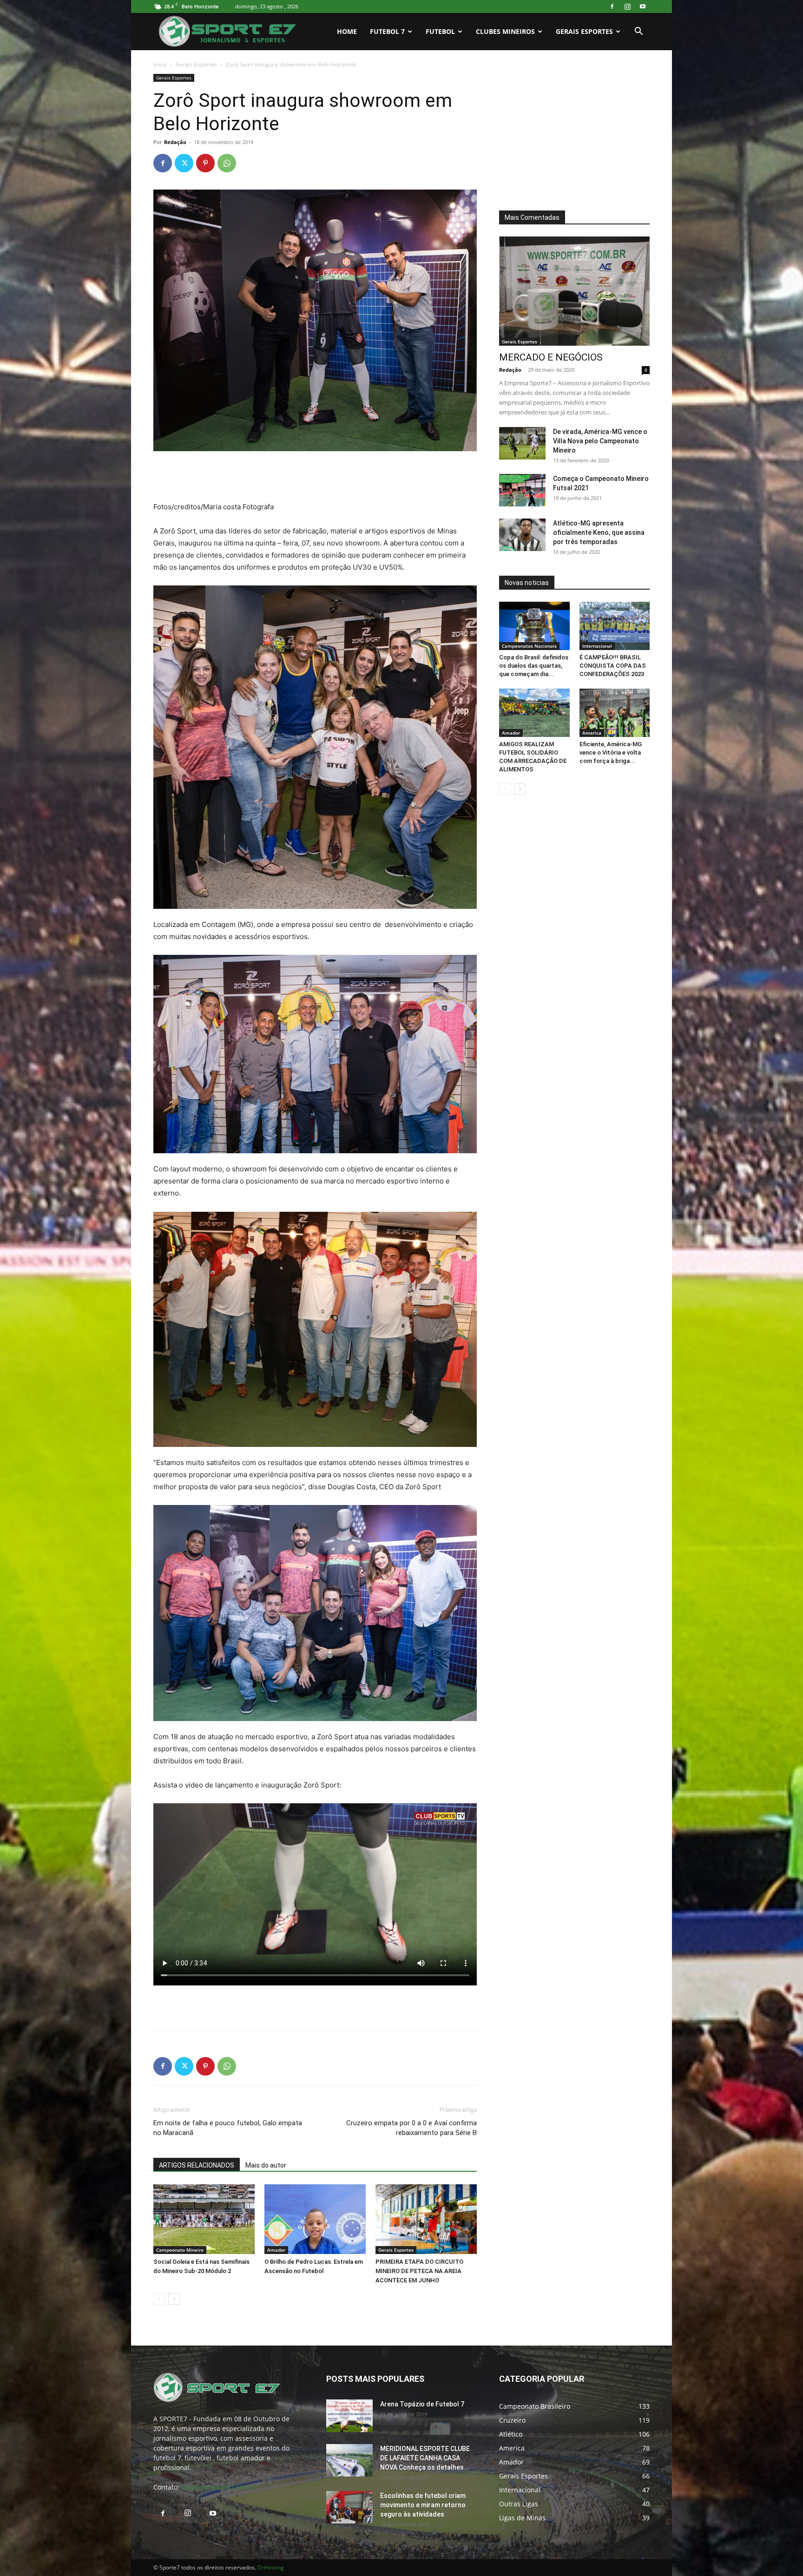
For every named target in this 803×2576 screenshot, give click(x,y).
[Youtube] (643, 7)
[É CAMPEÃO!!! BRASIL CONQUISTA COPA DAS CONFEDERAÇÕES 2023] (615, 626)
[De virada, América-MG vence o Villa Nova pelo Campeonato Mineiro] (522, 443)
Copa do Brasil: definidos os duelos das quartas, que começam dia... (534, 666)
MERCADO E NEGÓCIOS (551, 357)
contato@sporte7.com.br (220, 2487)
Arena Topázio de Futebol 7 (422, 2404)
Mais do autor (266, 2165)
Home (347, 31)
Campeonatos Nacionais (529, 646)
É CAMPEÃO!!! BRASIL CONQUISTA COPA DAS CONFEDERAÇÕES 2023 (613, 666)
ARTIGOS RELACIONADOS (197, 2165)
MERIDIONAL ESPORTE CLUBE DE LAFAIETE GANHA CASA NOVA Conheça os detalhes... (425, 2458)
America (592, 733)
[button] (638, 32)
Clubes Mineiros (505, 31)
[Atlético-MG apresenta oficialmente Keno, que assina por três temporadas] (522, 535)
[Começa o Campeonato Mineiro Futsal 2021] (522, 490)
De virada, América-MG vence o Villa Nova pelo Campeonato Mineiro (600, 441)
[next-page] (174, 2299)
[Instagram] (627, 7)
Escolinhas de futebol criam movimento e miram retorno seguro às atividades (423, 2505)
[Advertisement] (315, 477)
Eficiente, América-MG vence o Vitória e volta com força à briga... (611, 752)
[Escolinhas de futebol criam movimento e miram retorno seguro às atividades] (349, 2507)
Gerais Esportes (584, 31)
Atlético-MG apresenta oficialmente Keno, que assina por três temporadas (599, 532)
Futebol (440, 31)
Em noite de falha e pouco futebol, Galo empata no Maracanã (228, 2128)
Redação (175, 142)
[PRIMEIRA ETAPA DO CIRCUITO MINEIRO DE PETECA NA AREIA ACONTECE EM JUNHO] (426, 2219)
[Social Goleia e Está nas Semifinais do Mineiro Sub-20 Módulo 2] (204, 2219)
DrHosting (271, 2567)
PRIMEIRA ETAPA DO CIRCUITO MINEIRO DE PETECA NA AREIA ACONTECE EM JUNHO (419, 2271)
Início (160, 64)
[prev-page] (159, 2299)
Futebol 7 (387, 31)
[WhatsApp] (227, 163)
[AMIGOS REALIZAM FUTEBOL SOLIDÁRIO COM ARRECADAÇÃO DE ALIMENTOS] (534, 713)
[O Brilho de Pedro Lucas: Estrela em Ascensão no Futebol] (315, 2219)
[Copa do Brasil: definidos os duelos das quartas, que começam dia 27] (534, 626)
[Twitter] (184, 163)
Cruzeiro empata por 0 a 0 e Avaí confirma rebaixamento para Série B (411, 2128)
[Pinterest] (205, 163)
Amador (276, 2250)
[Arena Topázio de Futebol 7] (349, 2416)
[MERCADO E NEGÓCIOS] (574, 291)
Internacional (597, 646)
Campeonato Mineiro (180, 2250)
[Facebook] (612, 7)
